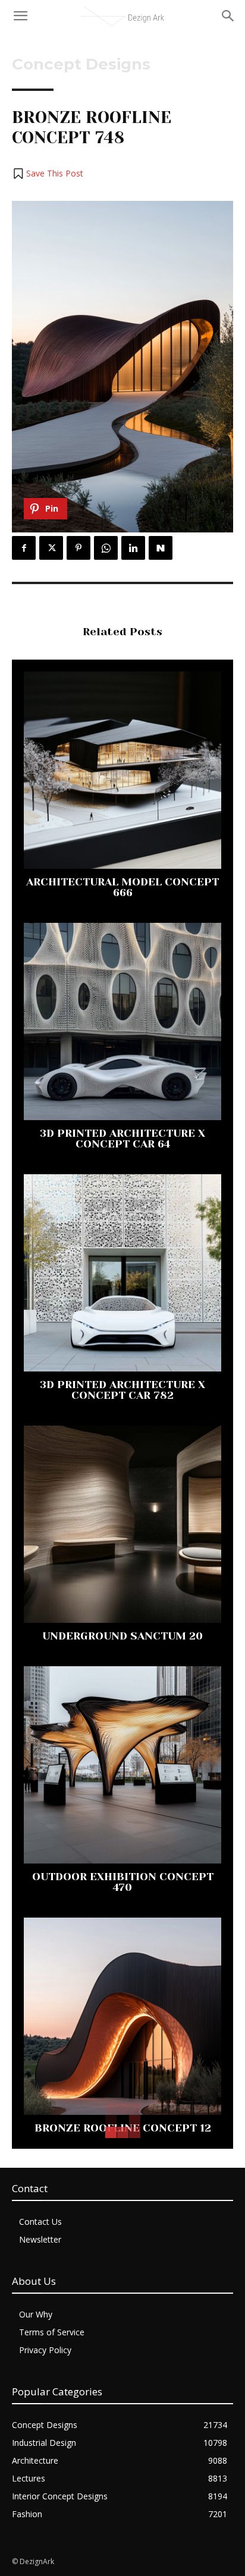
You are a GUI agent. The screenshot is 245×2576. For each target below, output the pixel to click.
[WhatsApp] (106, 548)
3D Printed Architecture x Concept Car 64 (122, 1139)
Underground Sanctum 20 (122, 1636)
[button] (48, 174)
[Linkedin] (133, 548)
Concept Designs (81, 64)
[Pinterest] (78, 548)
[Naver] (161, 548)
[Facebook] (24, 548)
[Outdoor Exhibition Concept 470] (122, 1765)
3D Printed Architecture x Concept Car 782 (122, 1390)
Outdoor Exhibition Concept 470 (123, 1882)
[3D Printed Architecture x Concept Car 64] (122, 1021)
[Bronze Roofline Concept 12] (122, 2016)
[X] (51, 548)
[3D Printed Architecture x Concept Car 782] (122, 1273)
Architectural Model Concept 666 (122, 887)
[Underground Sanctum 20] (122, 1524)
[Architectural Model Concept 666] (122, 770)
